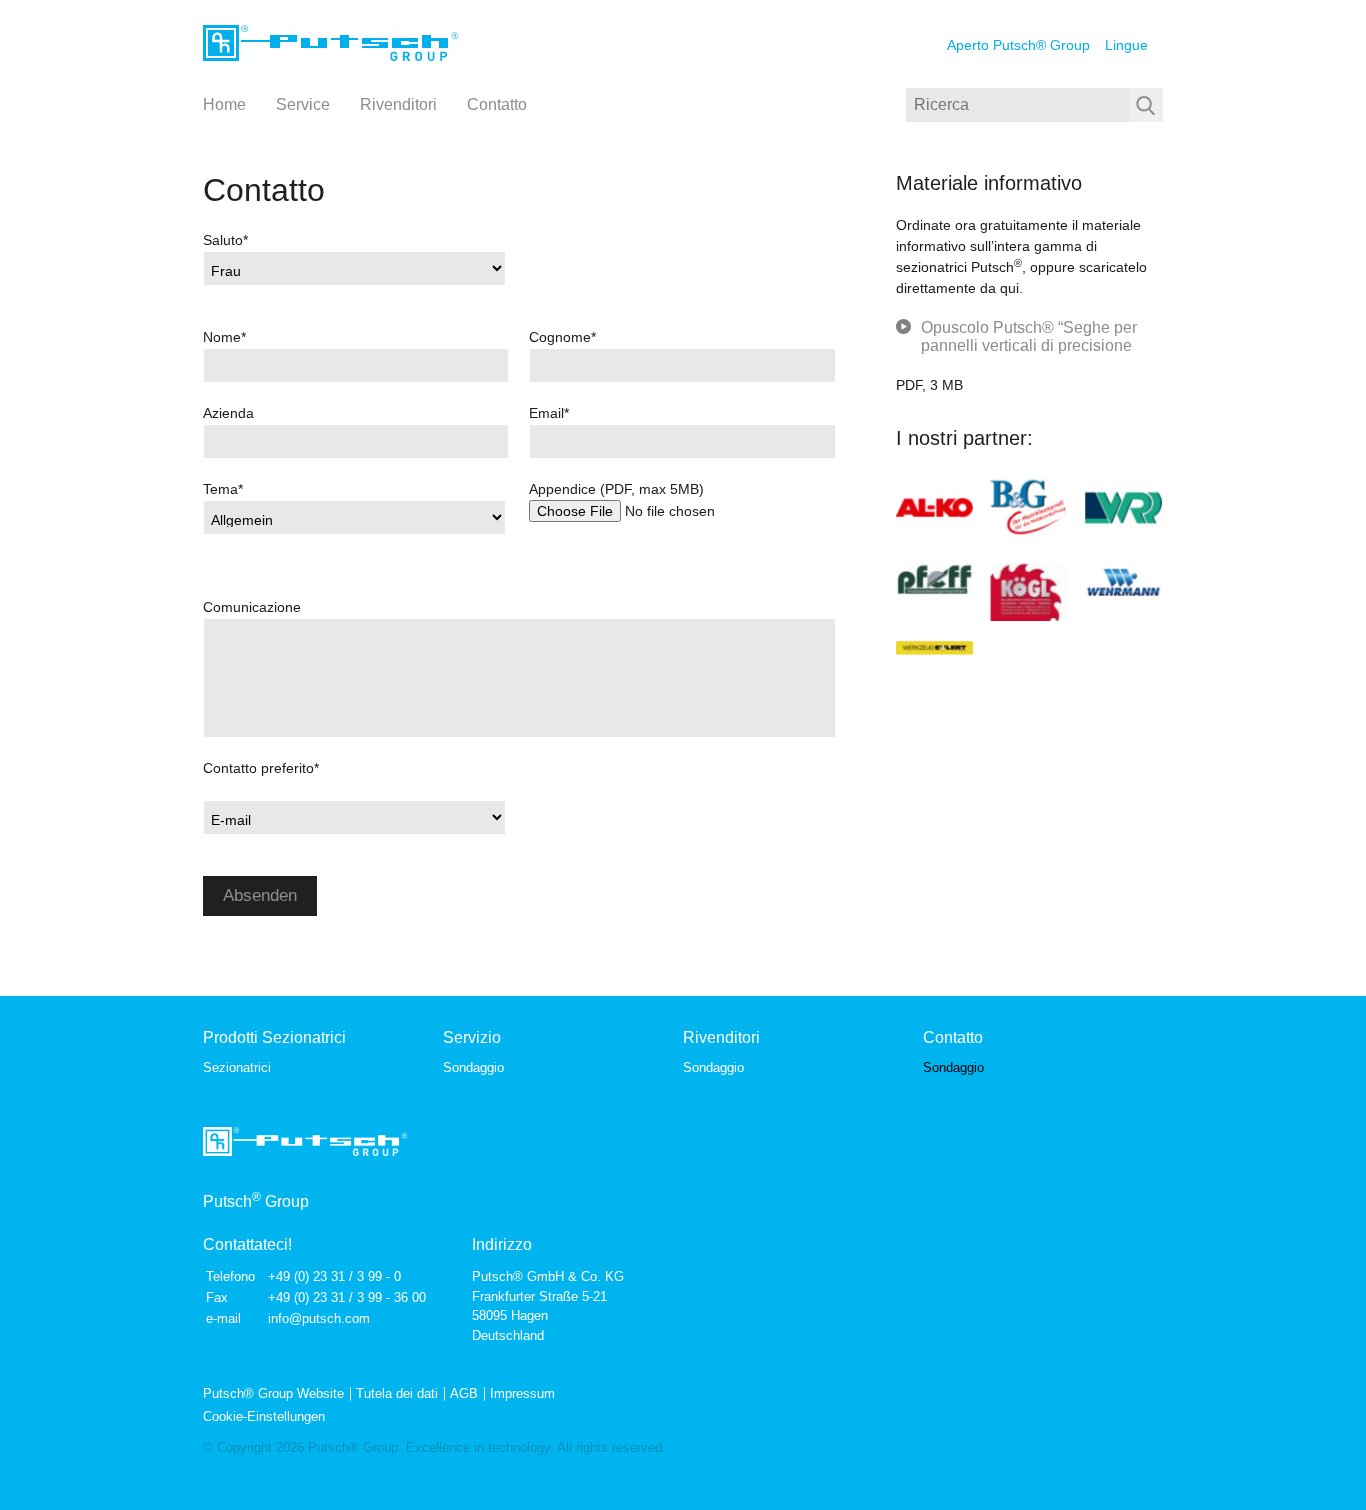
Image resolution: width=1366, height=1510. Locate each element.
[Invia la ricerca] (1146, 105)
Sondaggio (473, 1067)
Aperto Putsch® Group (1018, 45)
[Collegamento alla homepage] (330, 44)
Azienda (228, 413)
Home (224, 104)
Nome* (224, 337)
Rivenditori (398, 104)
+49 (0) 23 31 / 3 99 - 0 (334, 1276)
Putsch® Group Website (273, 1393)
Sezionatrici (237, 1067)
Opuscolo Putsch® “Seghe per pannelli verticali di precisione (1029, 336)
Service (303, 104)
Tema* (223, 489)
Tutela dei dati (397, 1393)
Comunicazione (252, 607)
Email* (549, 413)
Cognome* (562, 337)
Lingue (1126, 45)
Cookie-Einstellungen (264, 1417)
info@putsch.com (319, 1318)
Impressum (522, 1393)
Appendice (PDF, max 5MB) (616, 489)
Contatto (497, 104)
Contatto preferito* (261, 768)
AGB (464, 1393)
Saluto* (225, 240)
